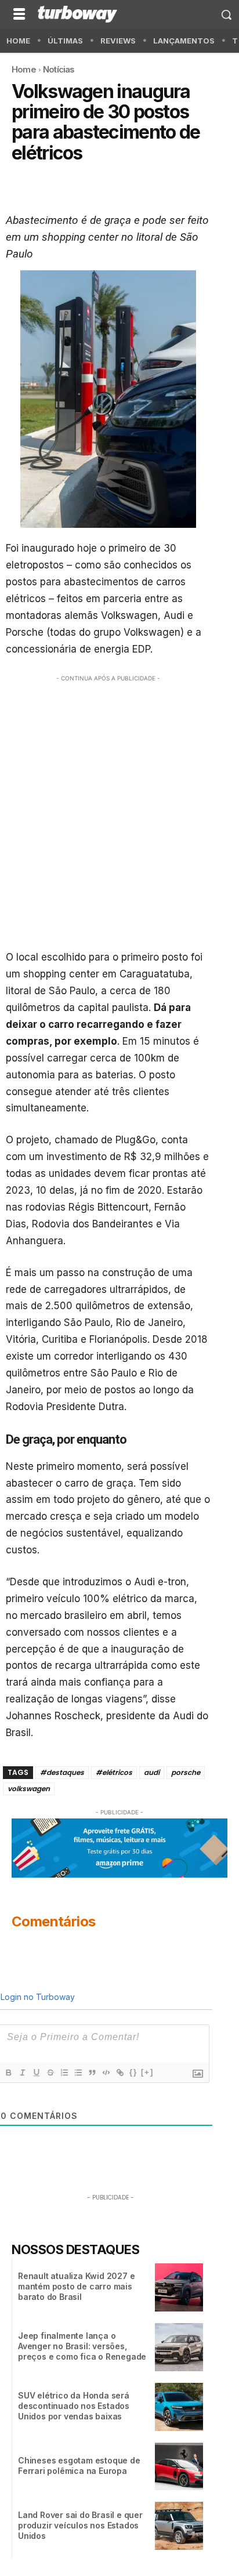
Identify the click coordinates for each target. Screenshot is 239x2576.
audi (152, 1772)
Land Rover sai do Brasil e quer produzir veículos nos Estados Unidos (80, 2525)
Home (24, 69)
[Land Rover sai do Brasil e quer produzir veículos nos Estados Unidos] (179, 2526)
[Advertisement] (119, 809)
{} (133, 2072)
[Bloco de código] (106, 2073)
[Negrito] (8, 2073)
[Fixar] (50, 2073)
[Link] (119, 2073)
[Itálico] (22, 2073)
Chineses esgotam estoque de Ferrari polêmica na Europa (79, 2466)
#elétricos (114, 1772)
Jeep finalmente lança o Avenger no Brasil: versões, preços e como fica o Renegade (82, 2346)
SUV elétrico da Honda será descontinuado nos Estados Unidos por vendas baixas (74, 2406)
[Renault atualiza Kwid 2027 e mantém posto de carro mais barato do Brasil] (179, 2287)
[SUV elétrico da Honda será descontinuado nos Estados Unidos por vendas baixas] (179, 2407)
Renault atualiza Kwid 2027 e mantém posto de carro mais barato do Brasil (76, 2286)
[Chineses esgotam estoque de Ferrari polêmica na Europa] (179, 2467)
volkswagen (29, 1789)
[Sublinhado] (36, 2073)
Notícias (59, 69)
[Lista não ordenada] (78, 2073)
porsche (186, 1772)
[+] (147, 2072)
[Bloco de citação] (92, 2073)
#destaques (62, 1772)
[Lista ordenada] (64, 2073)
